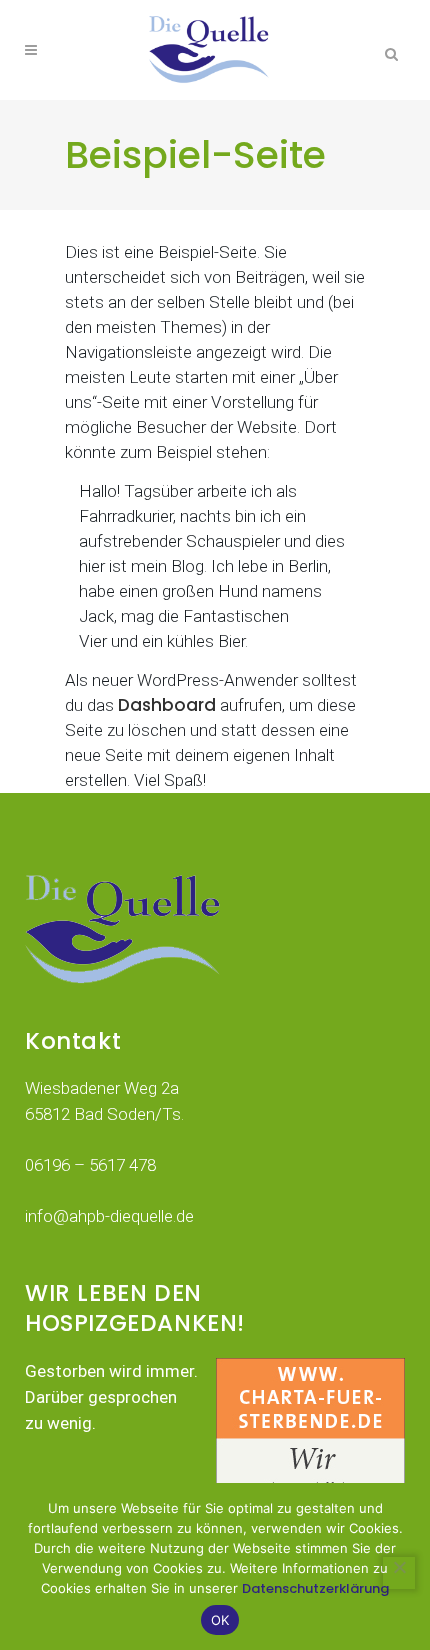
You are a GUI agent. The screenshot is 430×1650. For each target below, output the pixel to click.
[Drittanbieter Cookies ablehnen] (399, 1573)
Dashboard (167, 705)
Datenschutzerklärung (315, 1588)
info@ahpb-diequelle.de (109, 1216)
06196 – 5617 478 (90, 1165)
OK (220, 1620)
